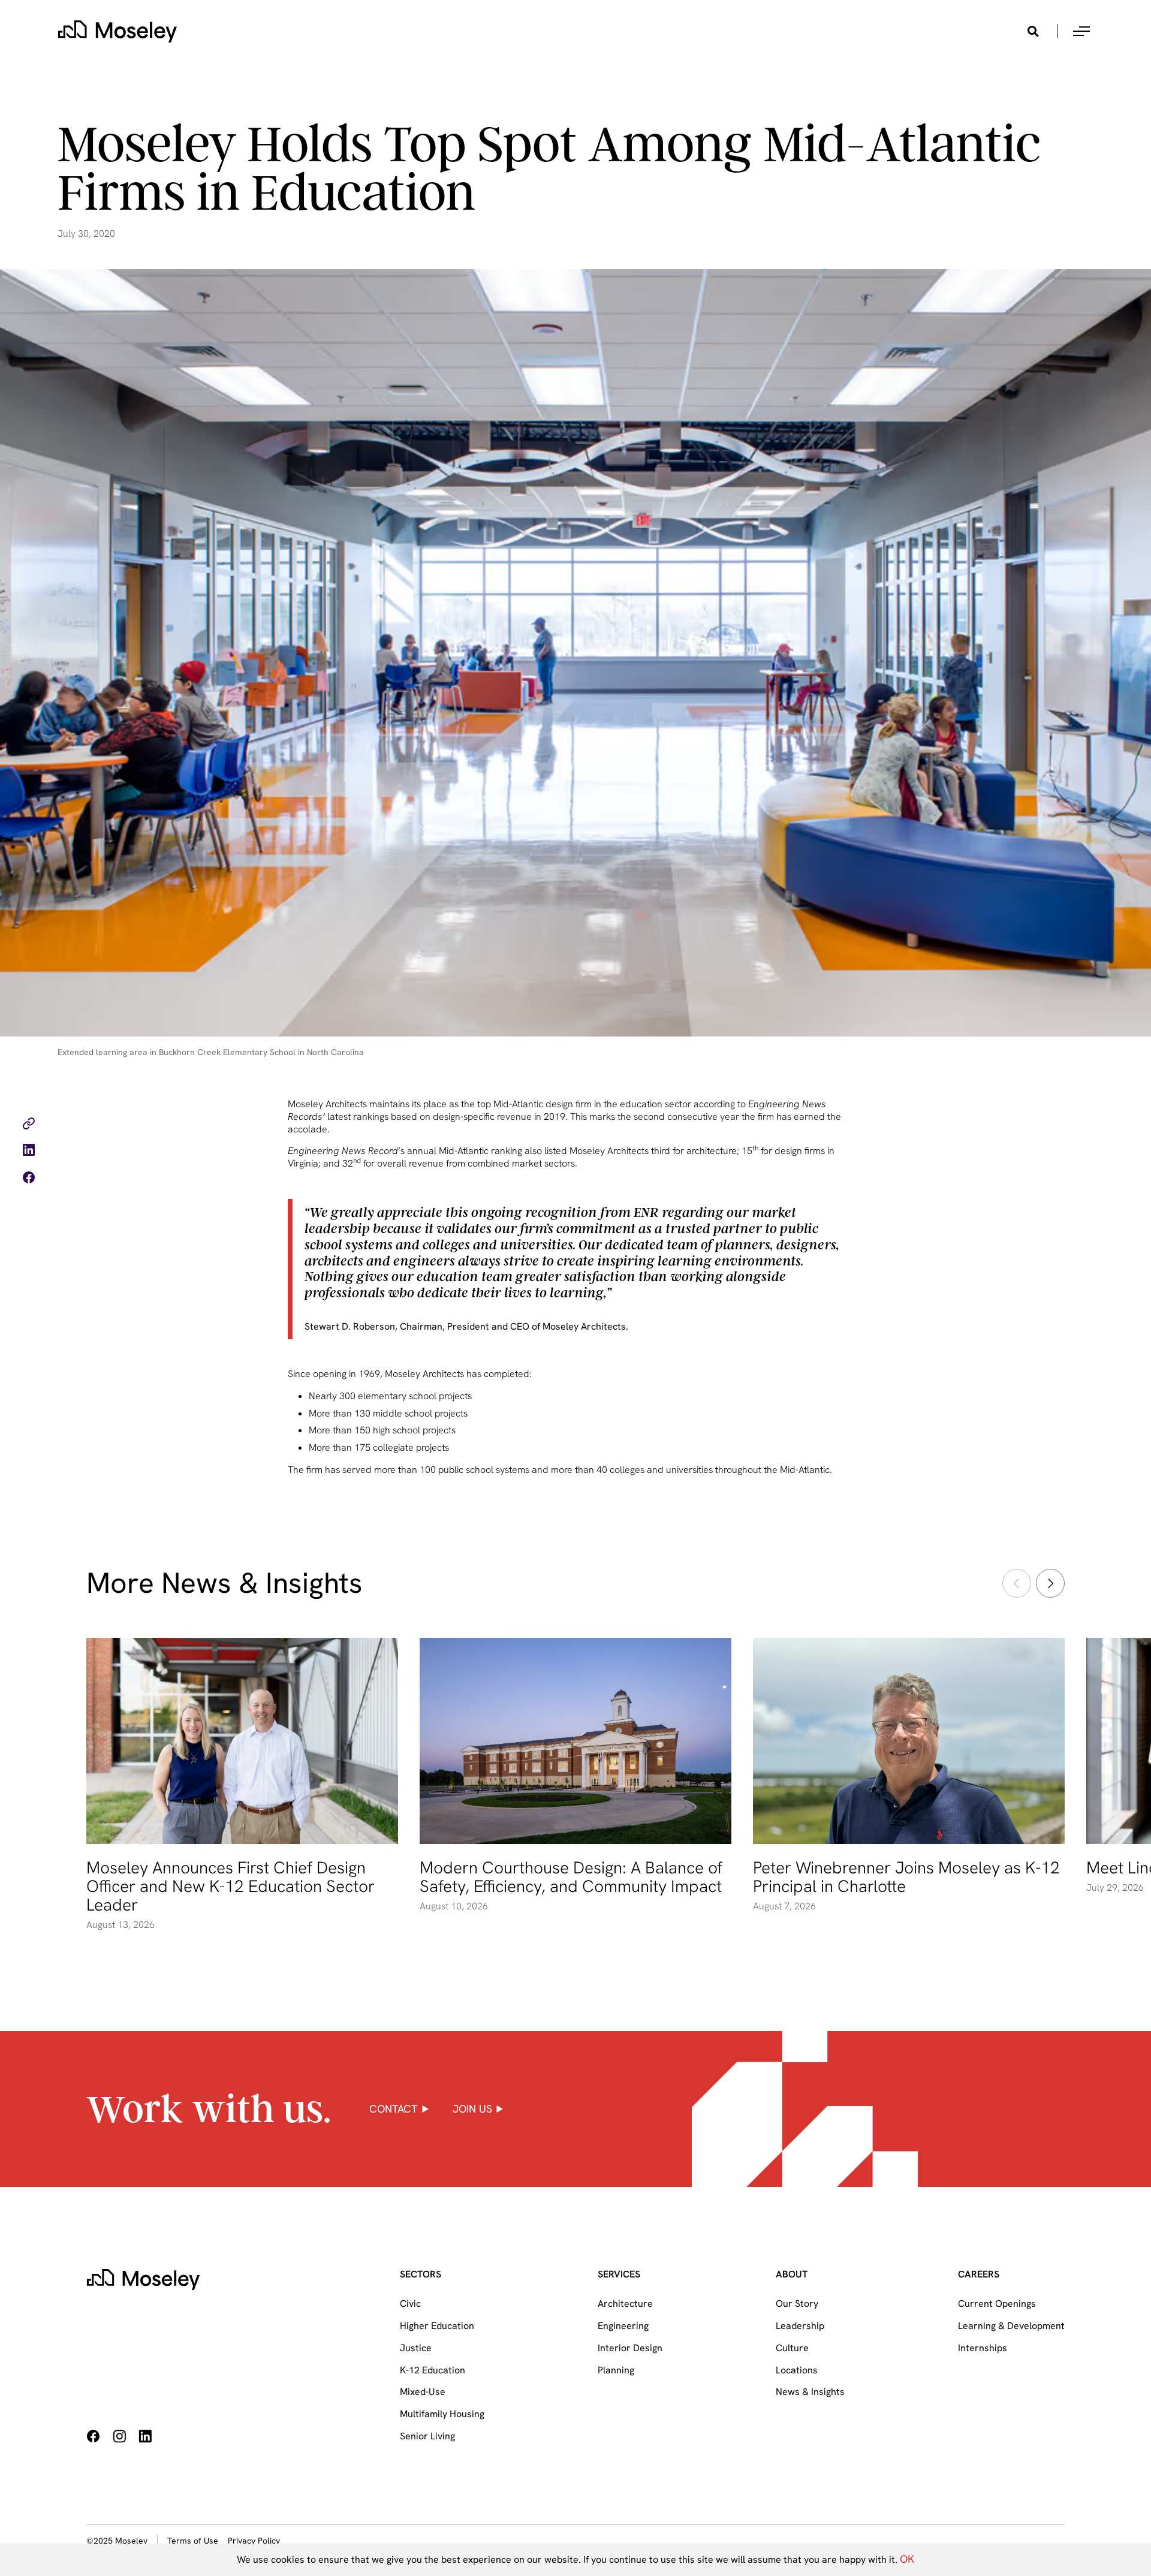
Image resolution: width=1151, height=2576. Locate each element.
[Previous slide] (1017, 1583)
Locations (797, 2370)
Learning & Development (1011, 2326)
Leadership (800, 2326)
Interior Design (630, 2348)
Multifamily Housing (442, 2414)
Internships (983, 2348)
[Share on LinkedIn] (29, 1152)
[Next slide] (1050, 1583)
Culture (792, 2348)
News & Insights (810, 2392)
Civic (410, 2304)
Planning (616, 2370)
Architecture (625, 2304)
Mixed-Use (423, 2392)
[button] (1081, 31)
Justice (416, 2348)
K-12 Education (433, 2370)
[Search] (1033, 31)
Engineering (623, 2326)
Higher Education (437, 2326)
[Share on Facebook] (29, 1179)
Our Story (797, 2304)
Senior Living (427, 2436)
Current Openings (997, 2304)
